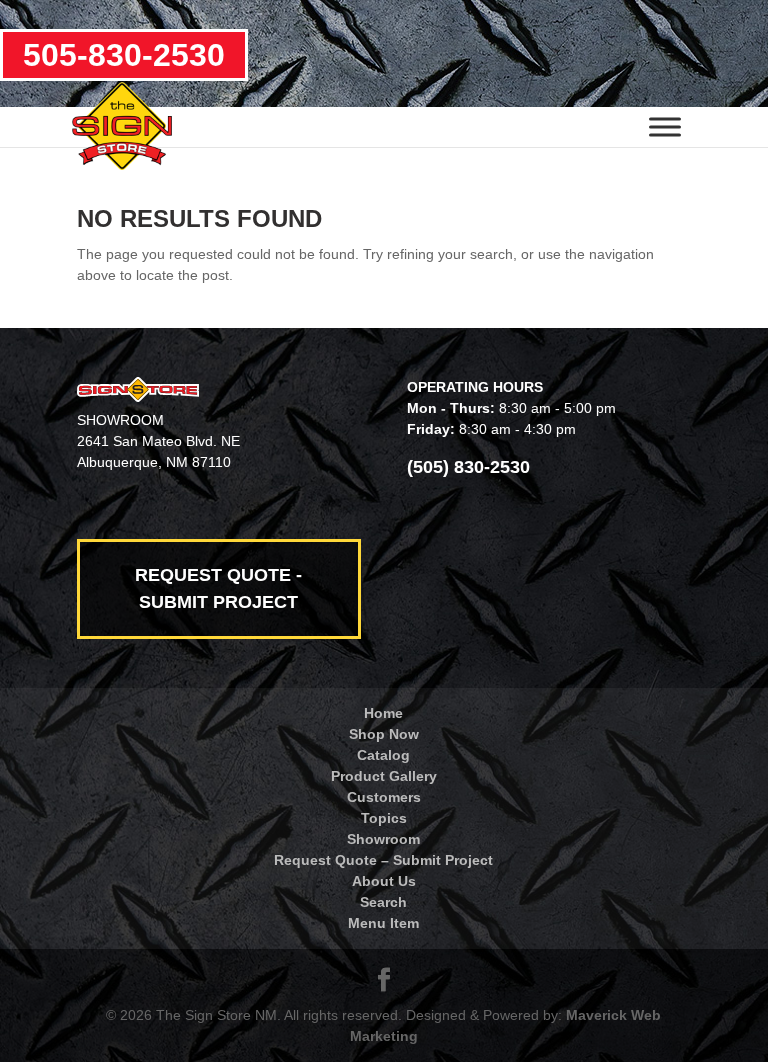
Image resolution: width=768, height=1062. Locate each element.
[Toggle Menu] (665, 126)
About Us (384, 881)
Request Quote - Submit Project (218, 588)
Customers (384, 797)
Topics (384, 818)
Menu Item (383, 923)
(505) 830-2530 (468, 467)
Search (383, 902)
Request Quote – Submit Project (383, 860)
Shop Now (384, 734)
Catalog (383, 755)
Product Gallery (384, 776)
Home (383, 713)
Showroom (383, 839)
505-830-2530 (124, 55)
